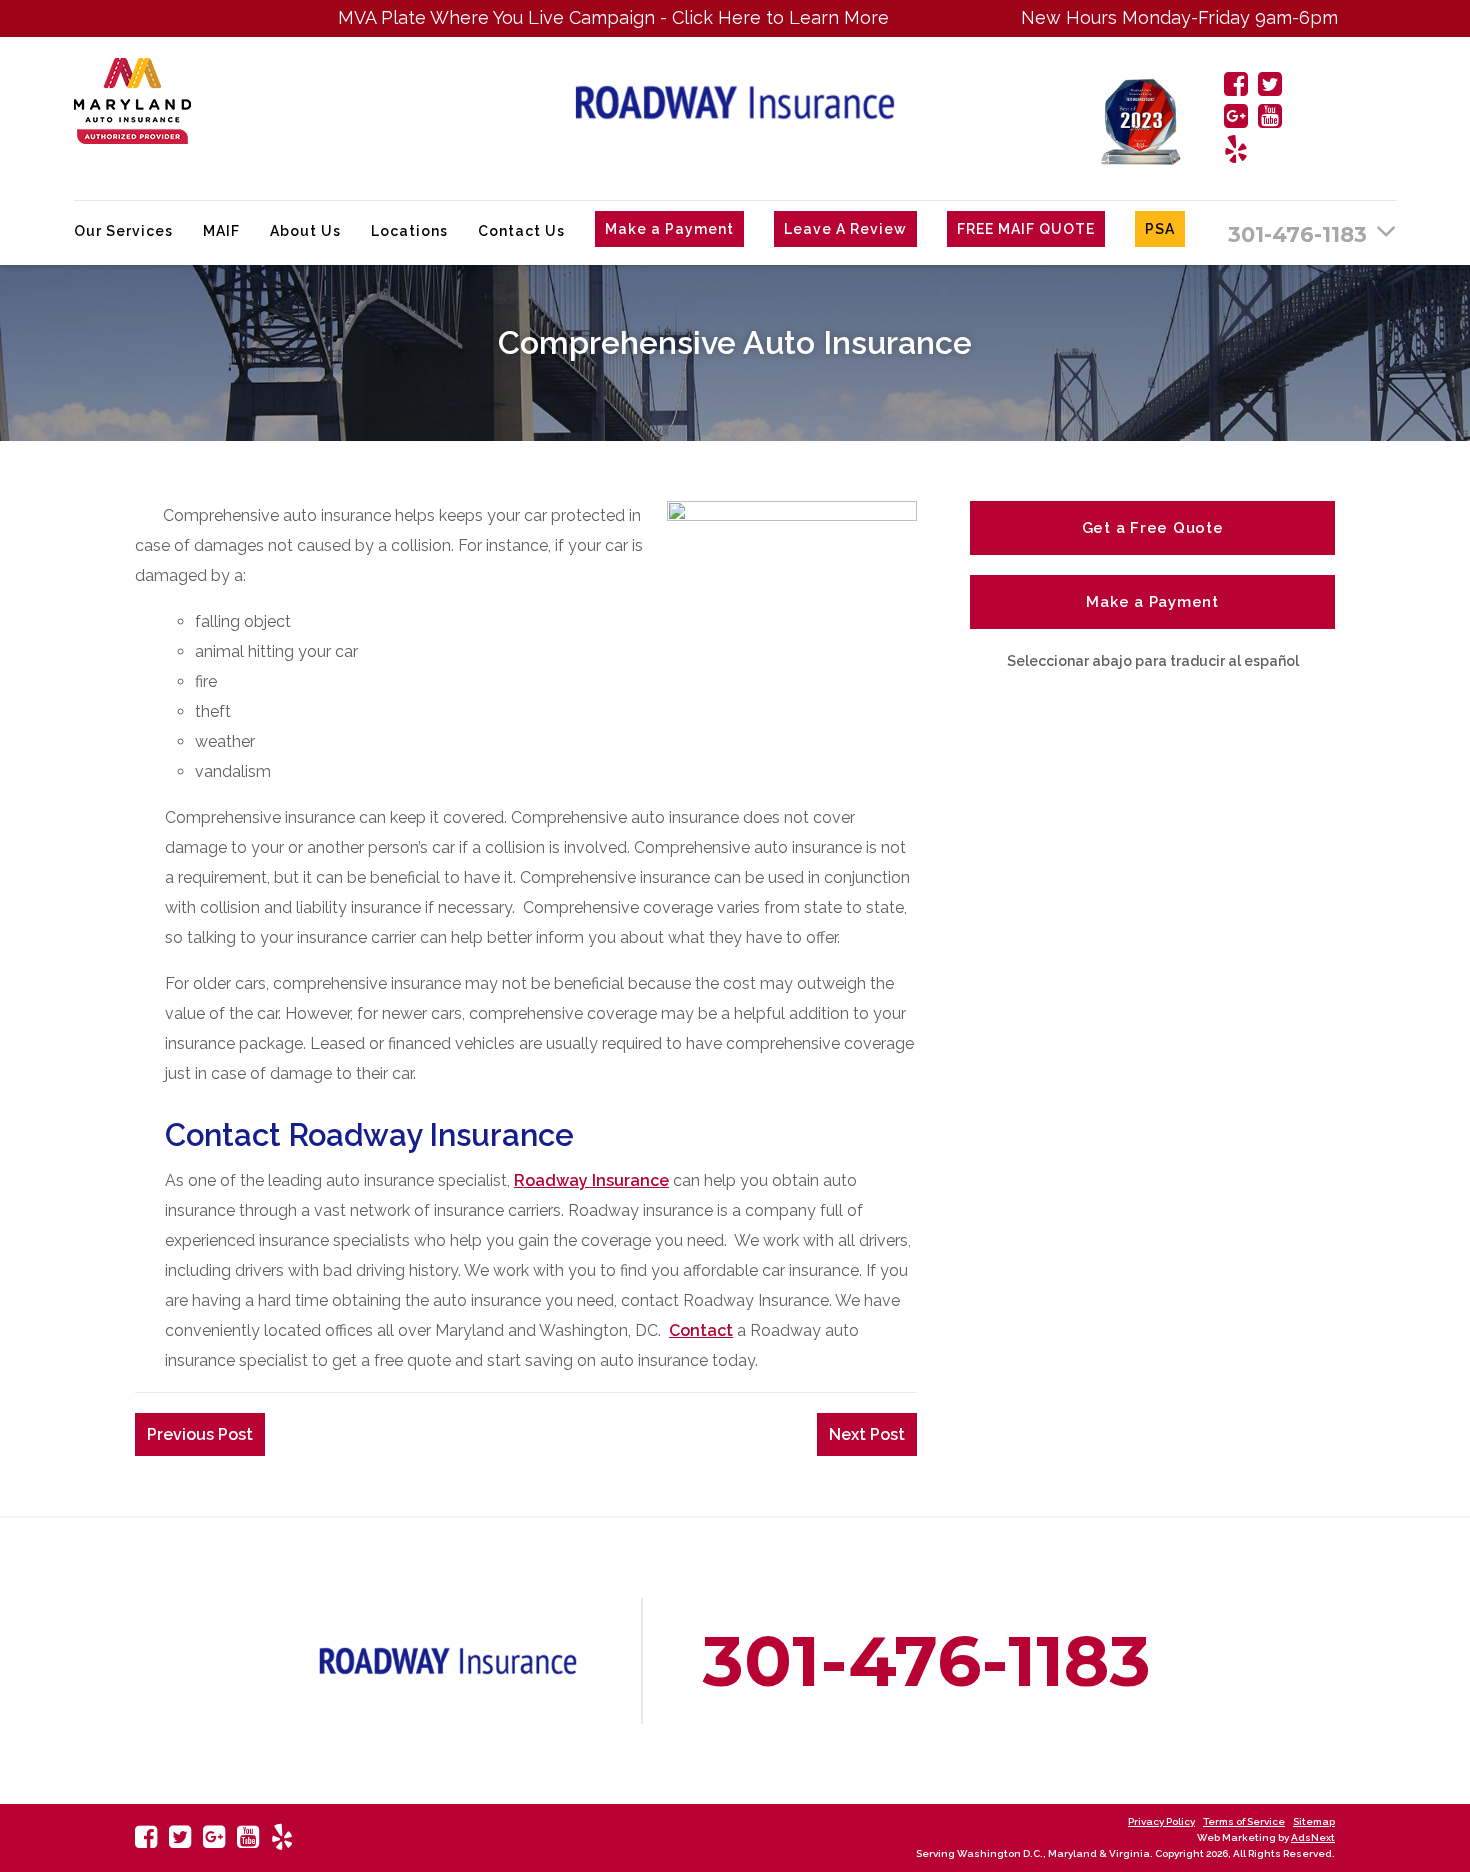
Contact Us (521, 231)
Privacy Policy (1161, 1821)
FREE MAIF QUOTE (1026, 229)
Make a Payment (669, 229)
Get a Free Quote (1153, 528)
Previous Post (200, 1434)
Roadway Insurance (591, 1180)
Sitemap (1314, 1821)
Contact (701, 1330)
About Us (305, 231)
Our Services (123, 231)
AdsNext (1313, 1837)
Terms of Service (1244, 1821)
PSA (1160, 229)
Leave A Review (845, 229)
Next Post (867, 1434)
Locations (409, 231)
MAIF (221, 231)
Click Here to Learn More (727, 17)
